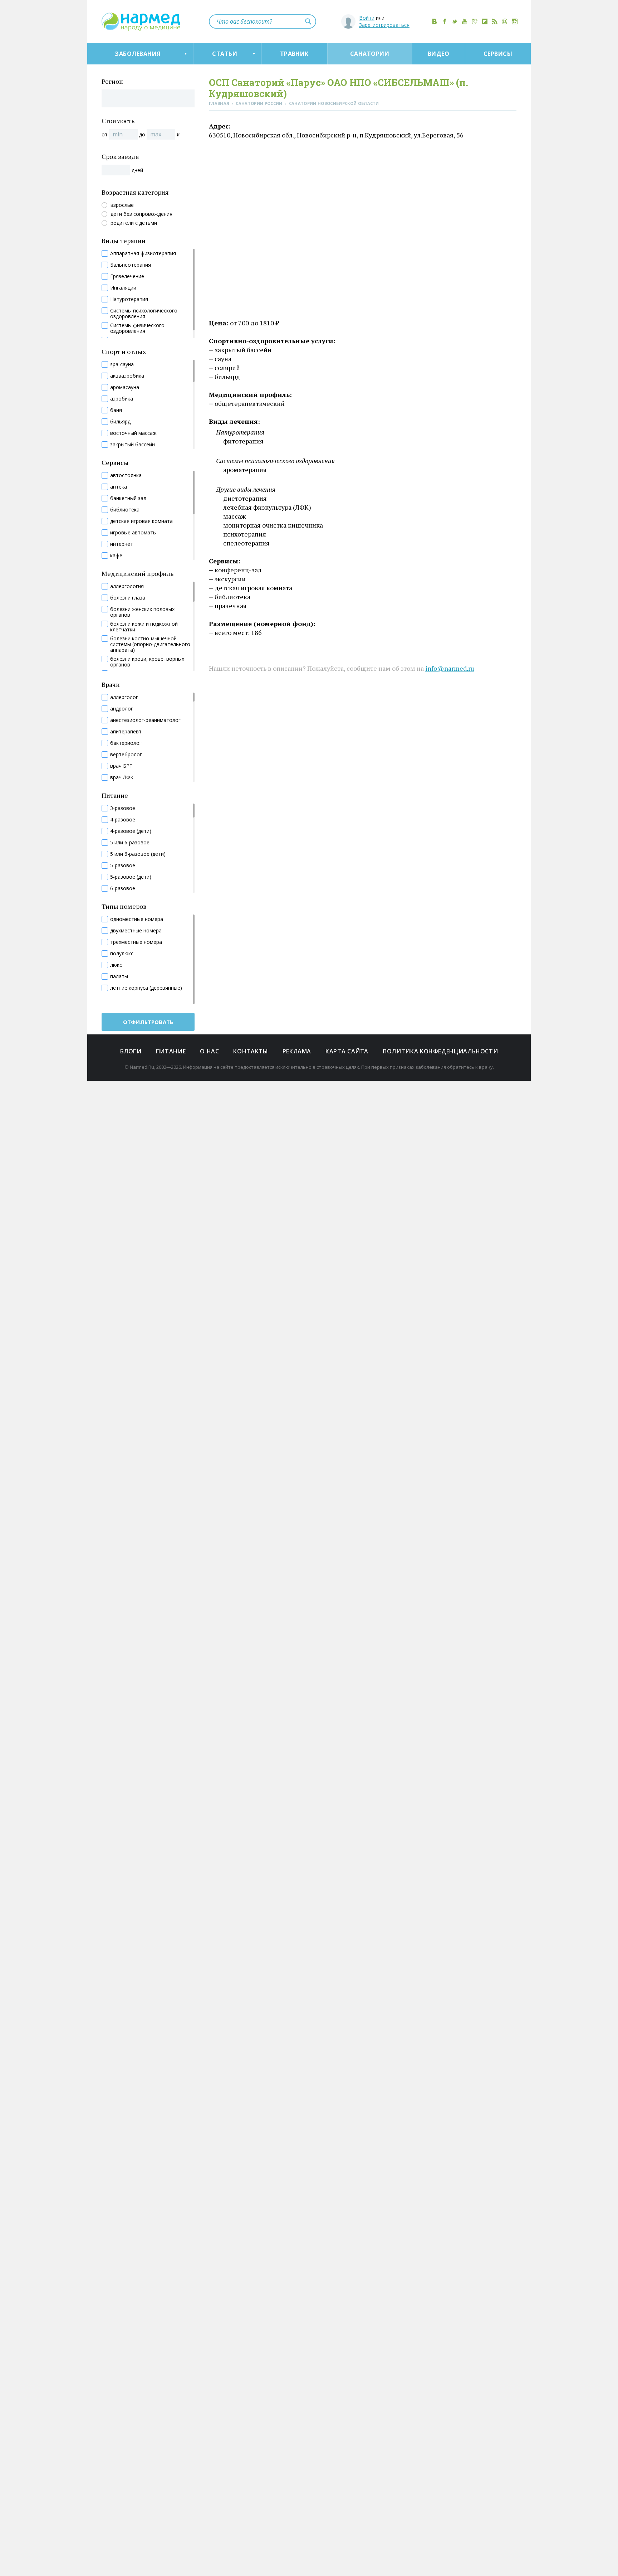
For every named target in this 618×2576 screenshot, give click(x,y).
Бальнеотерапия (131, 265)
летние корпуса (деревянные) (146, 988)
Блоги (131, 1051)
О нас (209, 1051)
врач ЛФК (122, 777)
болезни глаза (128, 598)
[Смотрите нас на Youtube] (465, 21)
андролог (122, 709)
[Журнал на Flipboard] (485, 21)
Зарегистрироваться (384, 25)
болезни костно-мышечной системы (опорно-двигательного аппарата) (150, 644)
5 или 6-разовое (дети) (138, 854)
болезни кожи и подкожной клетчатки (144, 627)
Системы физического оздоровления (137, 328)
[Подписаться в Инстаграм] (515, 21)
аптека (119, 487)
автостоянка (126, 475)
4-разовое (123, 820)
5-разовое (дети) (131, 877)
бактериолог (126, 743)
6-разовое (123, 888)
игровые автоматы (133, 533)
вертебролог (126, 755)
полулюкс (122, 954)
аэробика (122, 399)
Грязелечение (127, 276)
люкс (116, 965)
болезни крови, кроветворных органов (147, 662)
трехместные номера (136, 942)
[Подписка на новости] (505, 21)
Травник (294, 54)
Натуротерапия (129, 299)
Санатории (370, 54)
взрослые (122, 205)
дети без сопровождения (141, 214)
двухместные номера (136, 931)
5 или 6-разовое (130, 843)
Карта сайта (347, 1051)
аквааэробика (127, 376)
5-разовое (123, 865)
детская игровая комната (141, 521)
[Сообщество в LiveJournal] (475, 21)
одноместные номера (137, 919)
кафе (116, 556)
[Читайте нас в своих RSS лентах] (495, 21)
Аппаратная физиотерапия (143, 253)
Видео (438, 54)
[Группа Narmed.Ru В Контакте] (435, 21)
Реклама (297, 1051)
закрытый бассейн (133, 445)
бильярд (120, 422)
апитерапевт (126, 732)
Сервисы (498, 54)
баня (116, 410)
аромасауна (125, 387)
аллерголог (124, 697)
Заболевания (138, 54)
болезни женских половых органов (142, 612)
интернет (122, 544)
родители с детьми (134, 223)
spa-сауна (122, 364)
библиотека (125, 510)
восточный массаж (133, 433)
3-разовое (123, 808)
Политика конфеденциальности (440, 1051)
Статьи (225, 54)
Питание (171, 1051)
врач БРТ (121, 766)
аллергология (127, 586)
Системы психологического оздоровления (144, 314)
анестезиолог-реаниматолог (145, 720)
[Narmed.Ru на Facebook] (445, 21)
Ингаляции (123, 288)
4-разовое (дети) (131, 831)
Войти (367, 18)
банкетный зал (128, 498)
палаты (119, 976)
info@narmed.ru (450, 668)
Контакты (251, 1051)
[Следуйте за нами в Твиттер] (455, 21)
